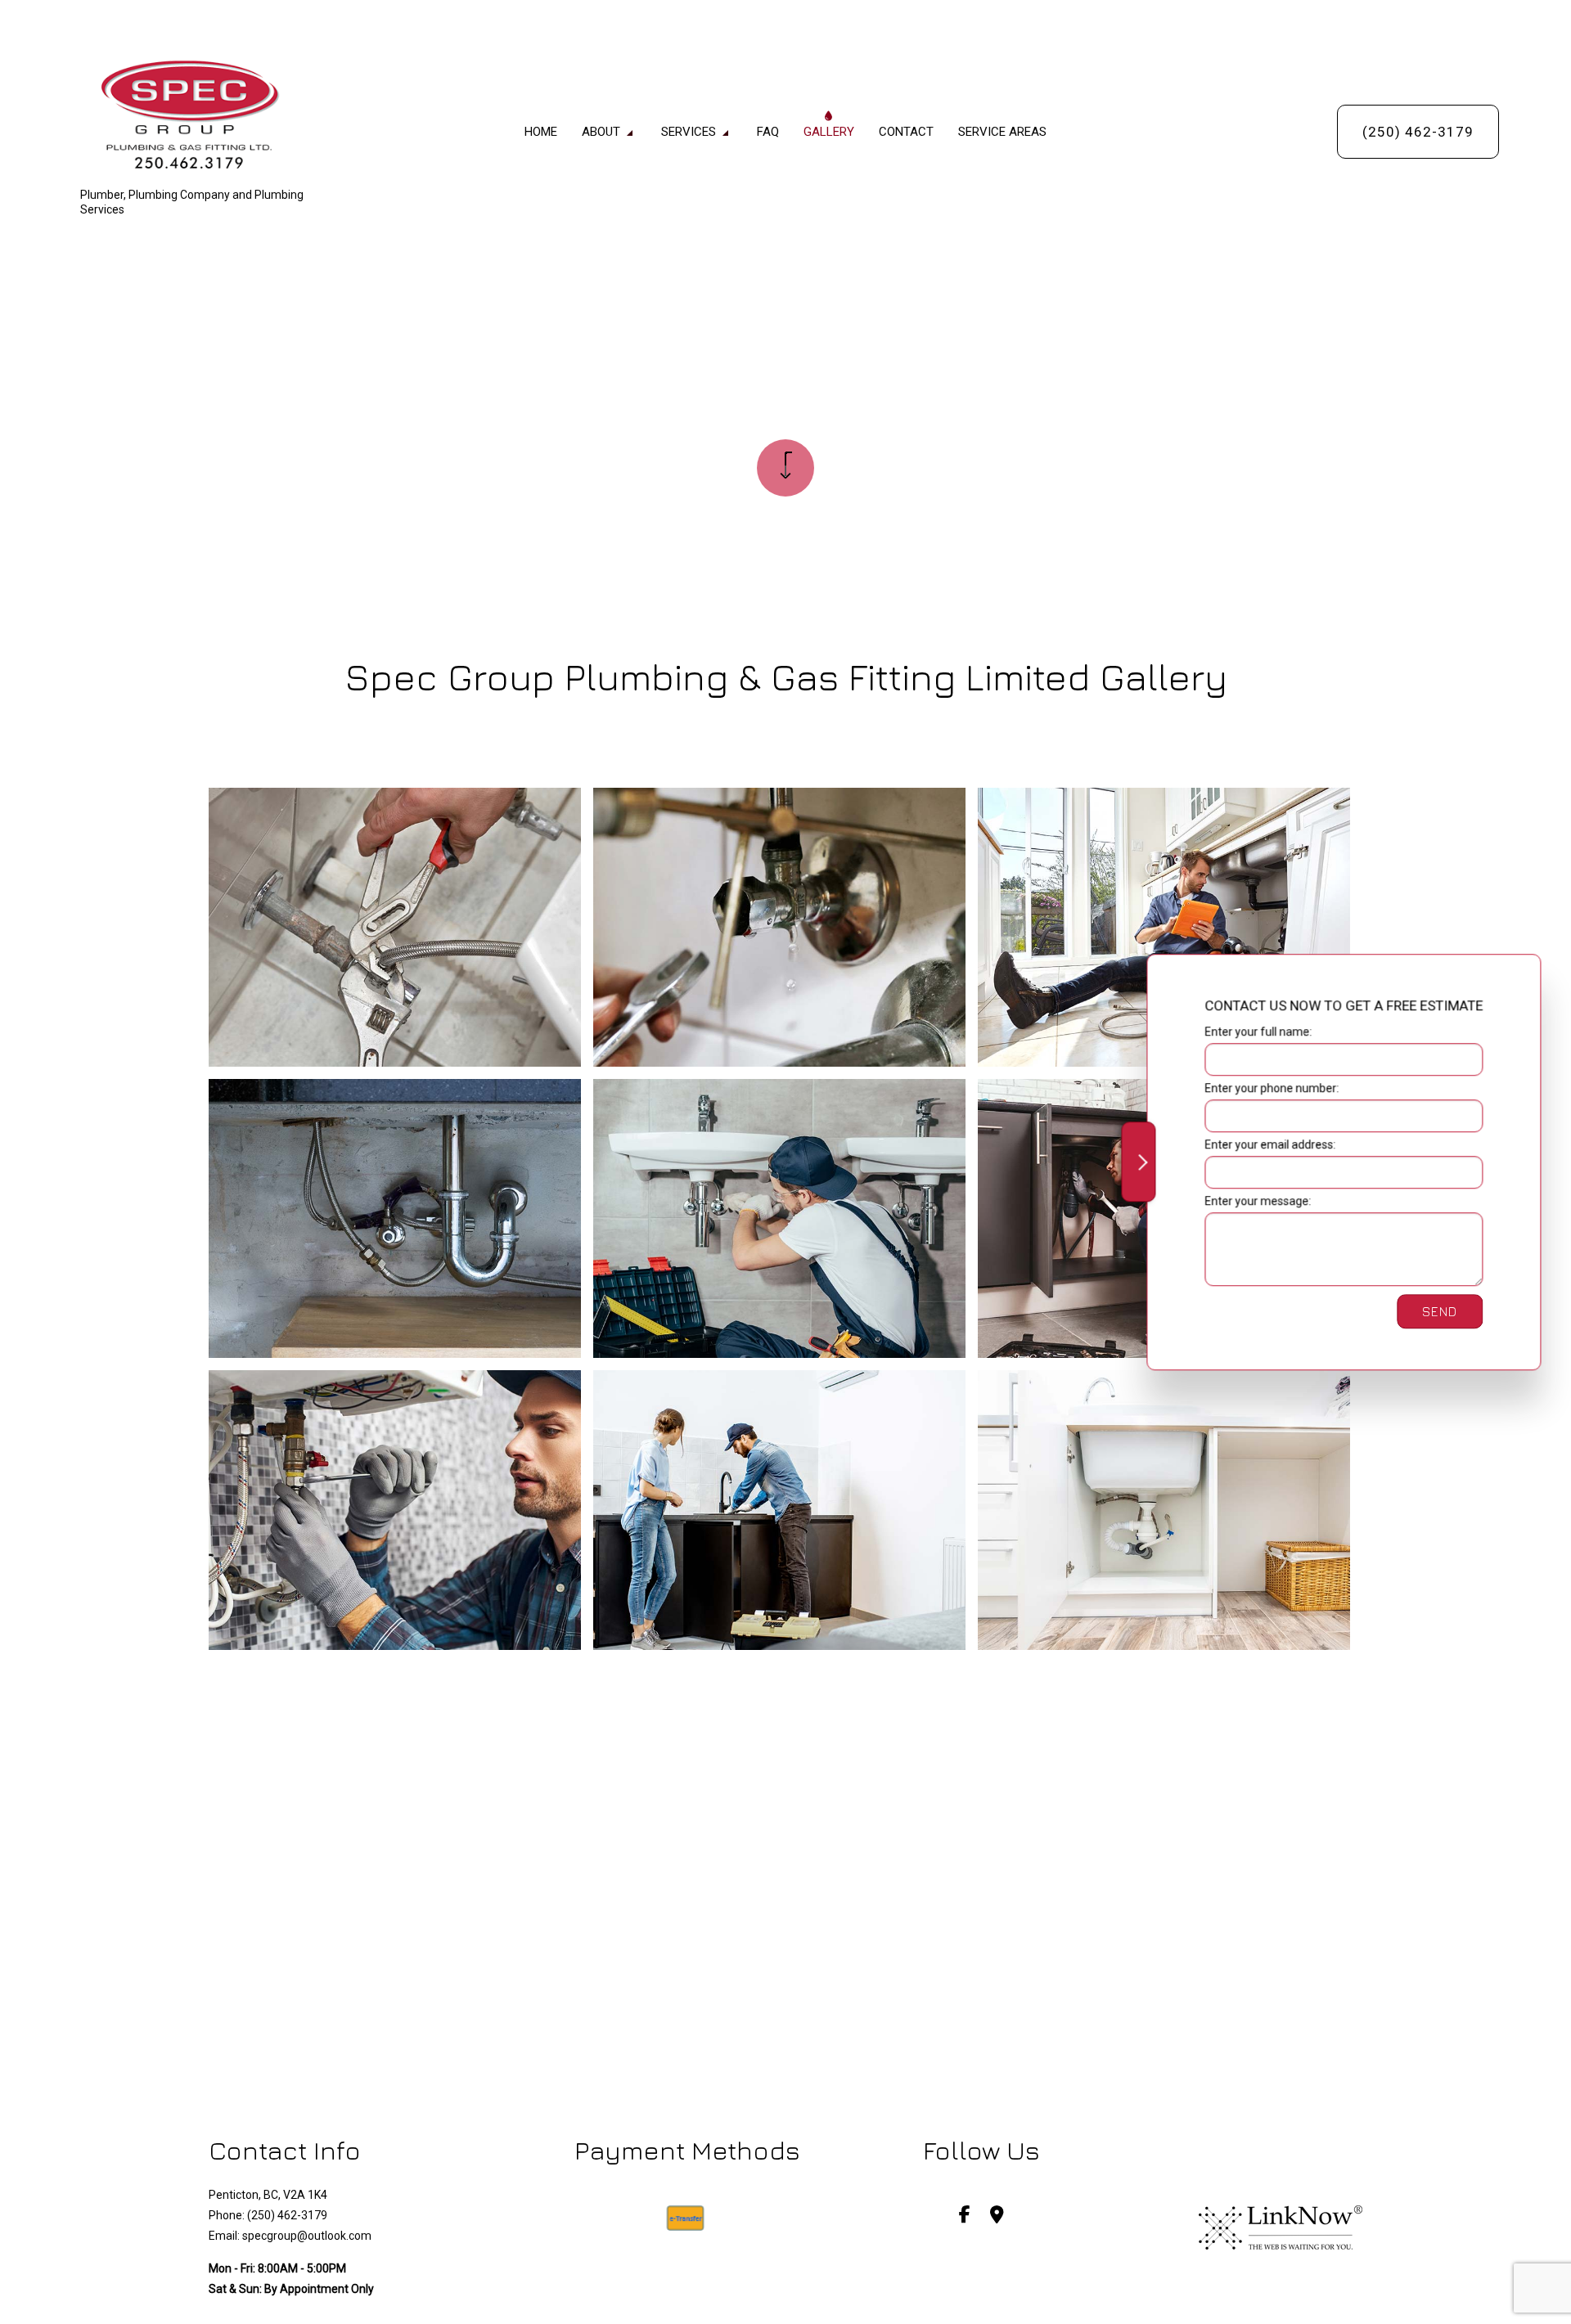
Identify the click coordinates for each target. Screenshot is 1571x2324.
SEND (1439, 1311)
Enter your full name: (1257, 1032)
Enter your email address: (1269, 1144)
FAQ (768, 132)
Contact (906, 132)
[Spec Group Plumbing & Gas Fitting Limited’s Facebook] (965, 2216)
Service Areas (1002, 132)
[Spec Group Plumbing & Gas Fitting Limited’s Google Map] (997, 2216)
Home (541, 132)
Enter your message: (1257, 1201)
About (601, 132)
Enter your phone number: (1271, 1088)
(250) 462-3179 (1418, 132)
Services (689, 132)
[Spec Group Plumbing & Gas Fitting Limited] (211, 117)
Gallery (829, 132)
